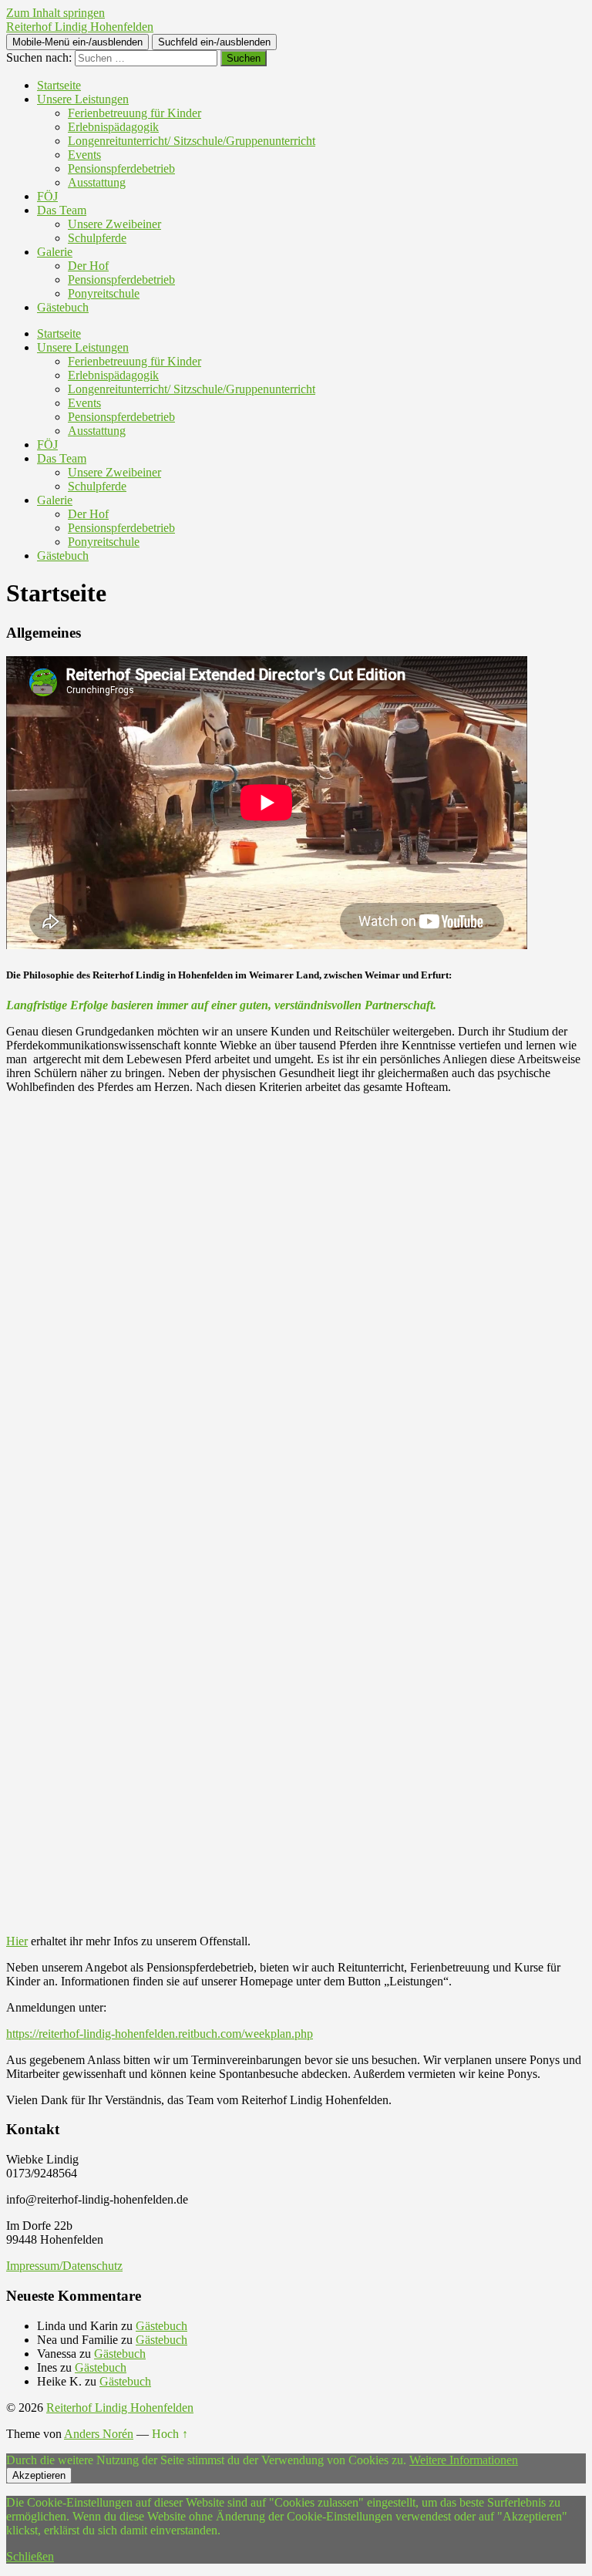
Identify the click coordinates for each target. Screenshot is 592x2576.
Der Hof (88, 266)
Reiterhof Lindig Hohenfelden (80, 27)
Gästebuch (63, 307)
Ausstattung (97, 182)
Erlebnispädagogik (113, 127)
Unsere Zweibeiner (114, 224)
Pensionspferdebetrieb (121, 168)
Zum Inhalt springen (55, 13)
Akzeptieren (39, 2475)
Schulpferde (97, 238)
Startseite (59, 85)
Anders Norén (99, 2434)
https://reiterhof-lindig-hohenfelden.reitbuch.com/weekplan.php (160, 2034)
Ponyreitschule (104, 293)
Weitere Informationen (464, 2460)
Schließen (30, 2556)
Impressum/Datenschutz (64, 2266)
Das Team (62, 210)
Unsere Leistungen (83, 99)
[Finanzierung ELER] (296, 1328)
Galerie (55, 252)
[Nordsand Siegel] (296, 1735)
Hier (17, 1941)
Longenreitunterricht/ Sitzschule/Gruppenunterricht (192, 141)
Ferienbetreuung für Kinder (135, 113)
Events (84, 155)
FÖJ (47, 196)
